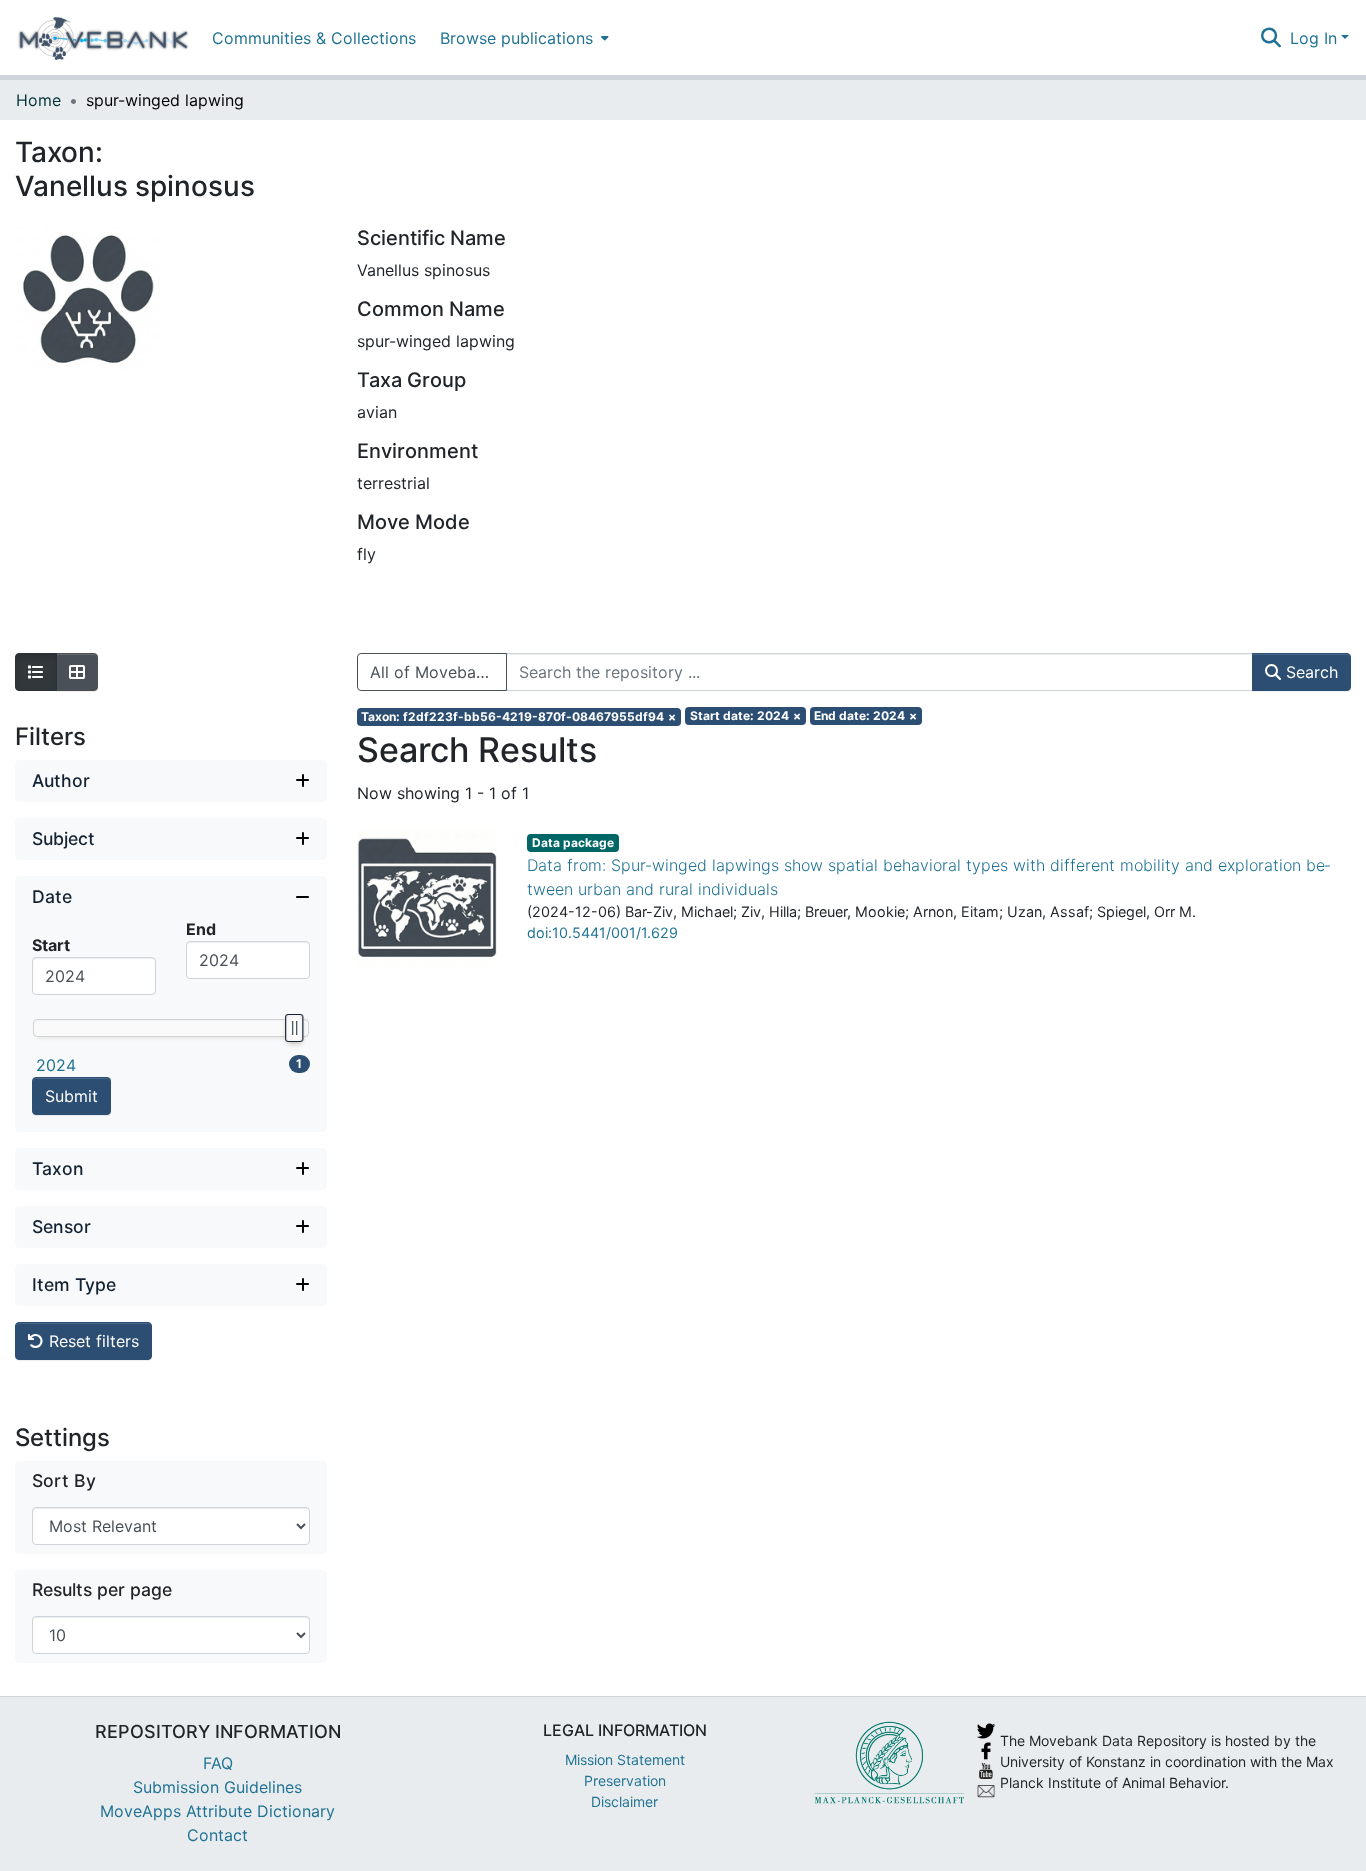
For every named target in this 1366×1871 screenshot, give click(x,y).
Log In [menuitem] (1313, 38)
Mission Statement (625, 1759)
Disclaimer (624, 1801)
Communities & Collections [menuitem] (314, 38)
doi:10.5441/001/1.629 (602, 932)
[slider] (293, 1028)
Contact (217, 1835)
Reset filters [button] (91, 1341)
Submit (71, 1096)
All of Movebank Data (438, 672)
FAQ (218, 1763)
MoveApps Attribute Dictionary (217, 1811)
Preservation (625, 1780)
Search (1309, 672)
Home (38, 100)
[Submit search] (1271, 38)
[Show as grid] (77, 672)
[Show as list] (36, 672)
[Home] (103, 38)
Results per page (102, 1589)
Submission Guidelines (217, 1787)
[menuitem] (522, 37)
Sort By (64, 1480)
